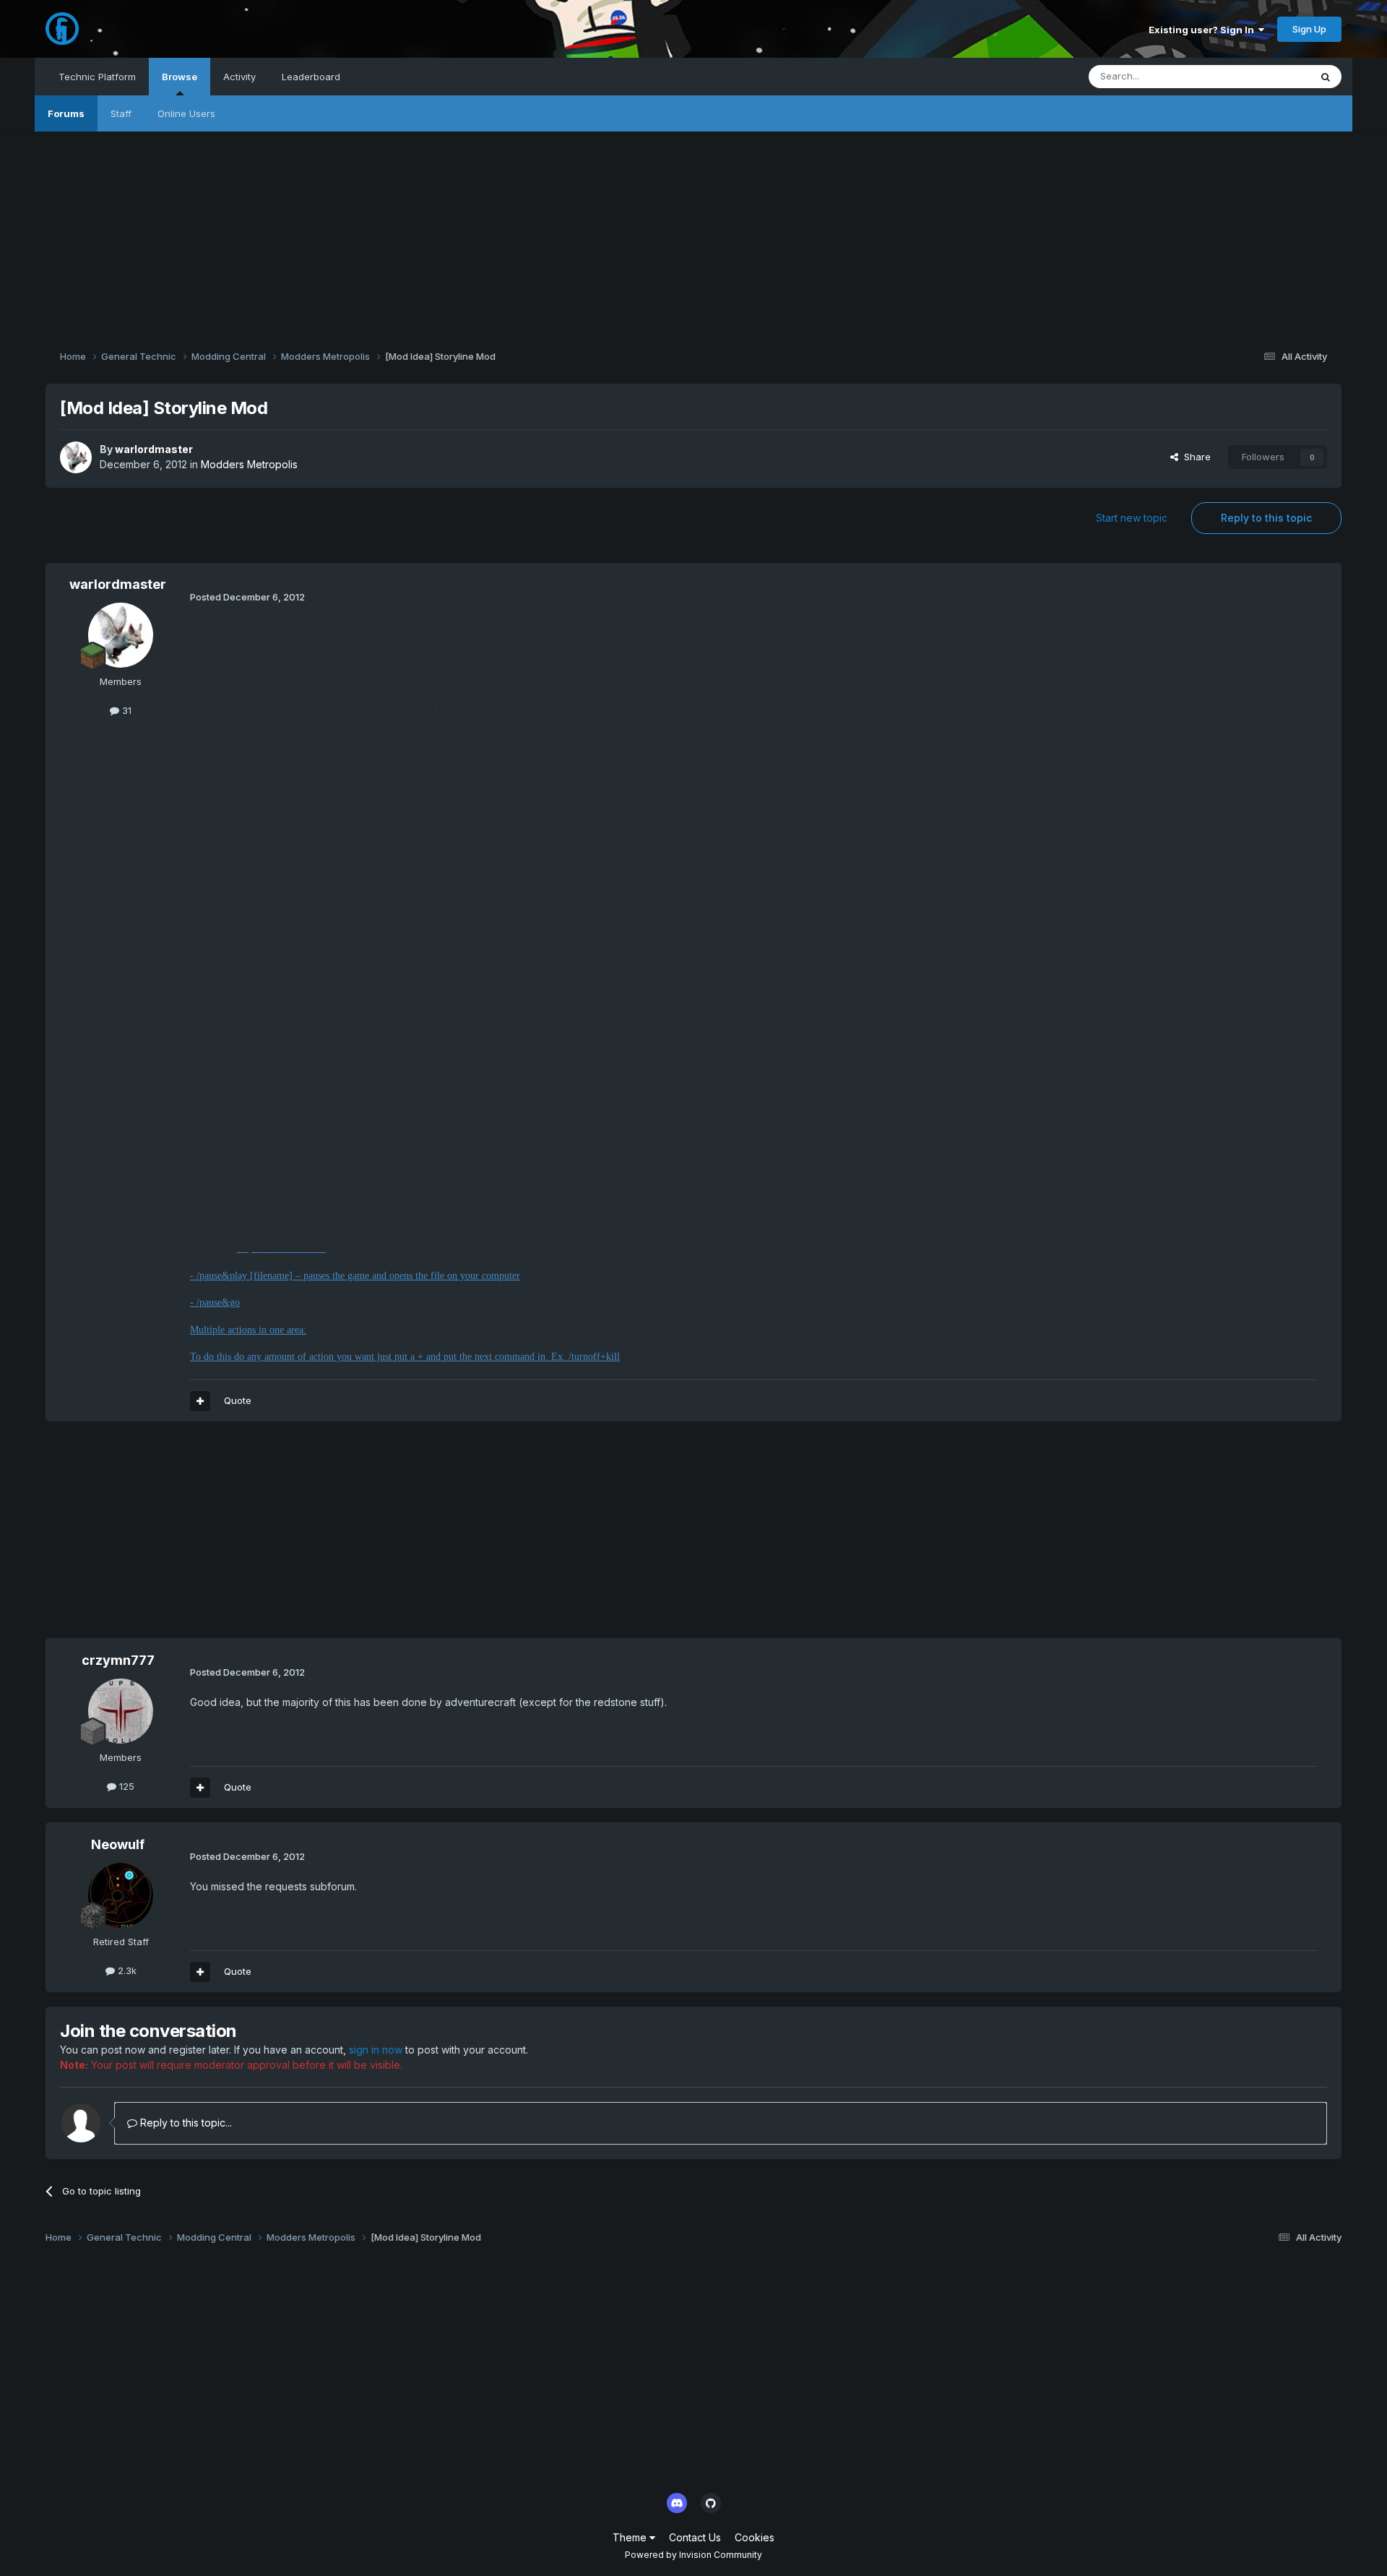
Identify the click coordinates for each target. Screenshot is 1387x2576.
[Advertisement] (693, 233)
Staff (121, 113)
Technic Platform (97, 77)
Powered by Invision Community (693, 2555)
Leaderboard (311, 77)
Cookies (755, 2537)
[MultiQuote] (200, 1401)
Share (1194, 457)
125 (125, 1786)
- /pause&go (215, 1302)
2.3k (126, 1970)
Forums (66, 113)
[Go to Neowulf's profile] (121, 1895)
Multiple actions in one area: (248, 1330)
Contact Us (695, 2537)
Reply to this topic (1266, 518)
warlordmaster (154, 449)
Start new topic (1132, 518)
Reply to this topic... (185, 2123)
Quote (238, 1400)
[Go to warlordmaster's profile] (76, 457)
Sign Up (1309, 29)
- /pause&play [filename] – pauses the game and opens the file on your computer (355, 1276)
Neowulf (118, 1844)
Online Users (186, 113)
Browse (180, 77)
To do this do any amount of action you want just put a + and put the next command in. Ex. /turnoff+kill (405, 1357)
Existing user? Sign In (1204, 30)
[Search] (1326, 77)
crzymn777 (118, 1660)
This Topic (1267, 76)
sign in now (376, 2050)
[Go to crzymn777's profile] (121, 1711)
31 (125, 710)
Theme (631, 2537)
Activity (239, 77)
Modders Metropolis (249, 464)
